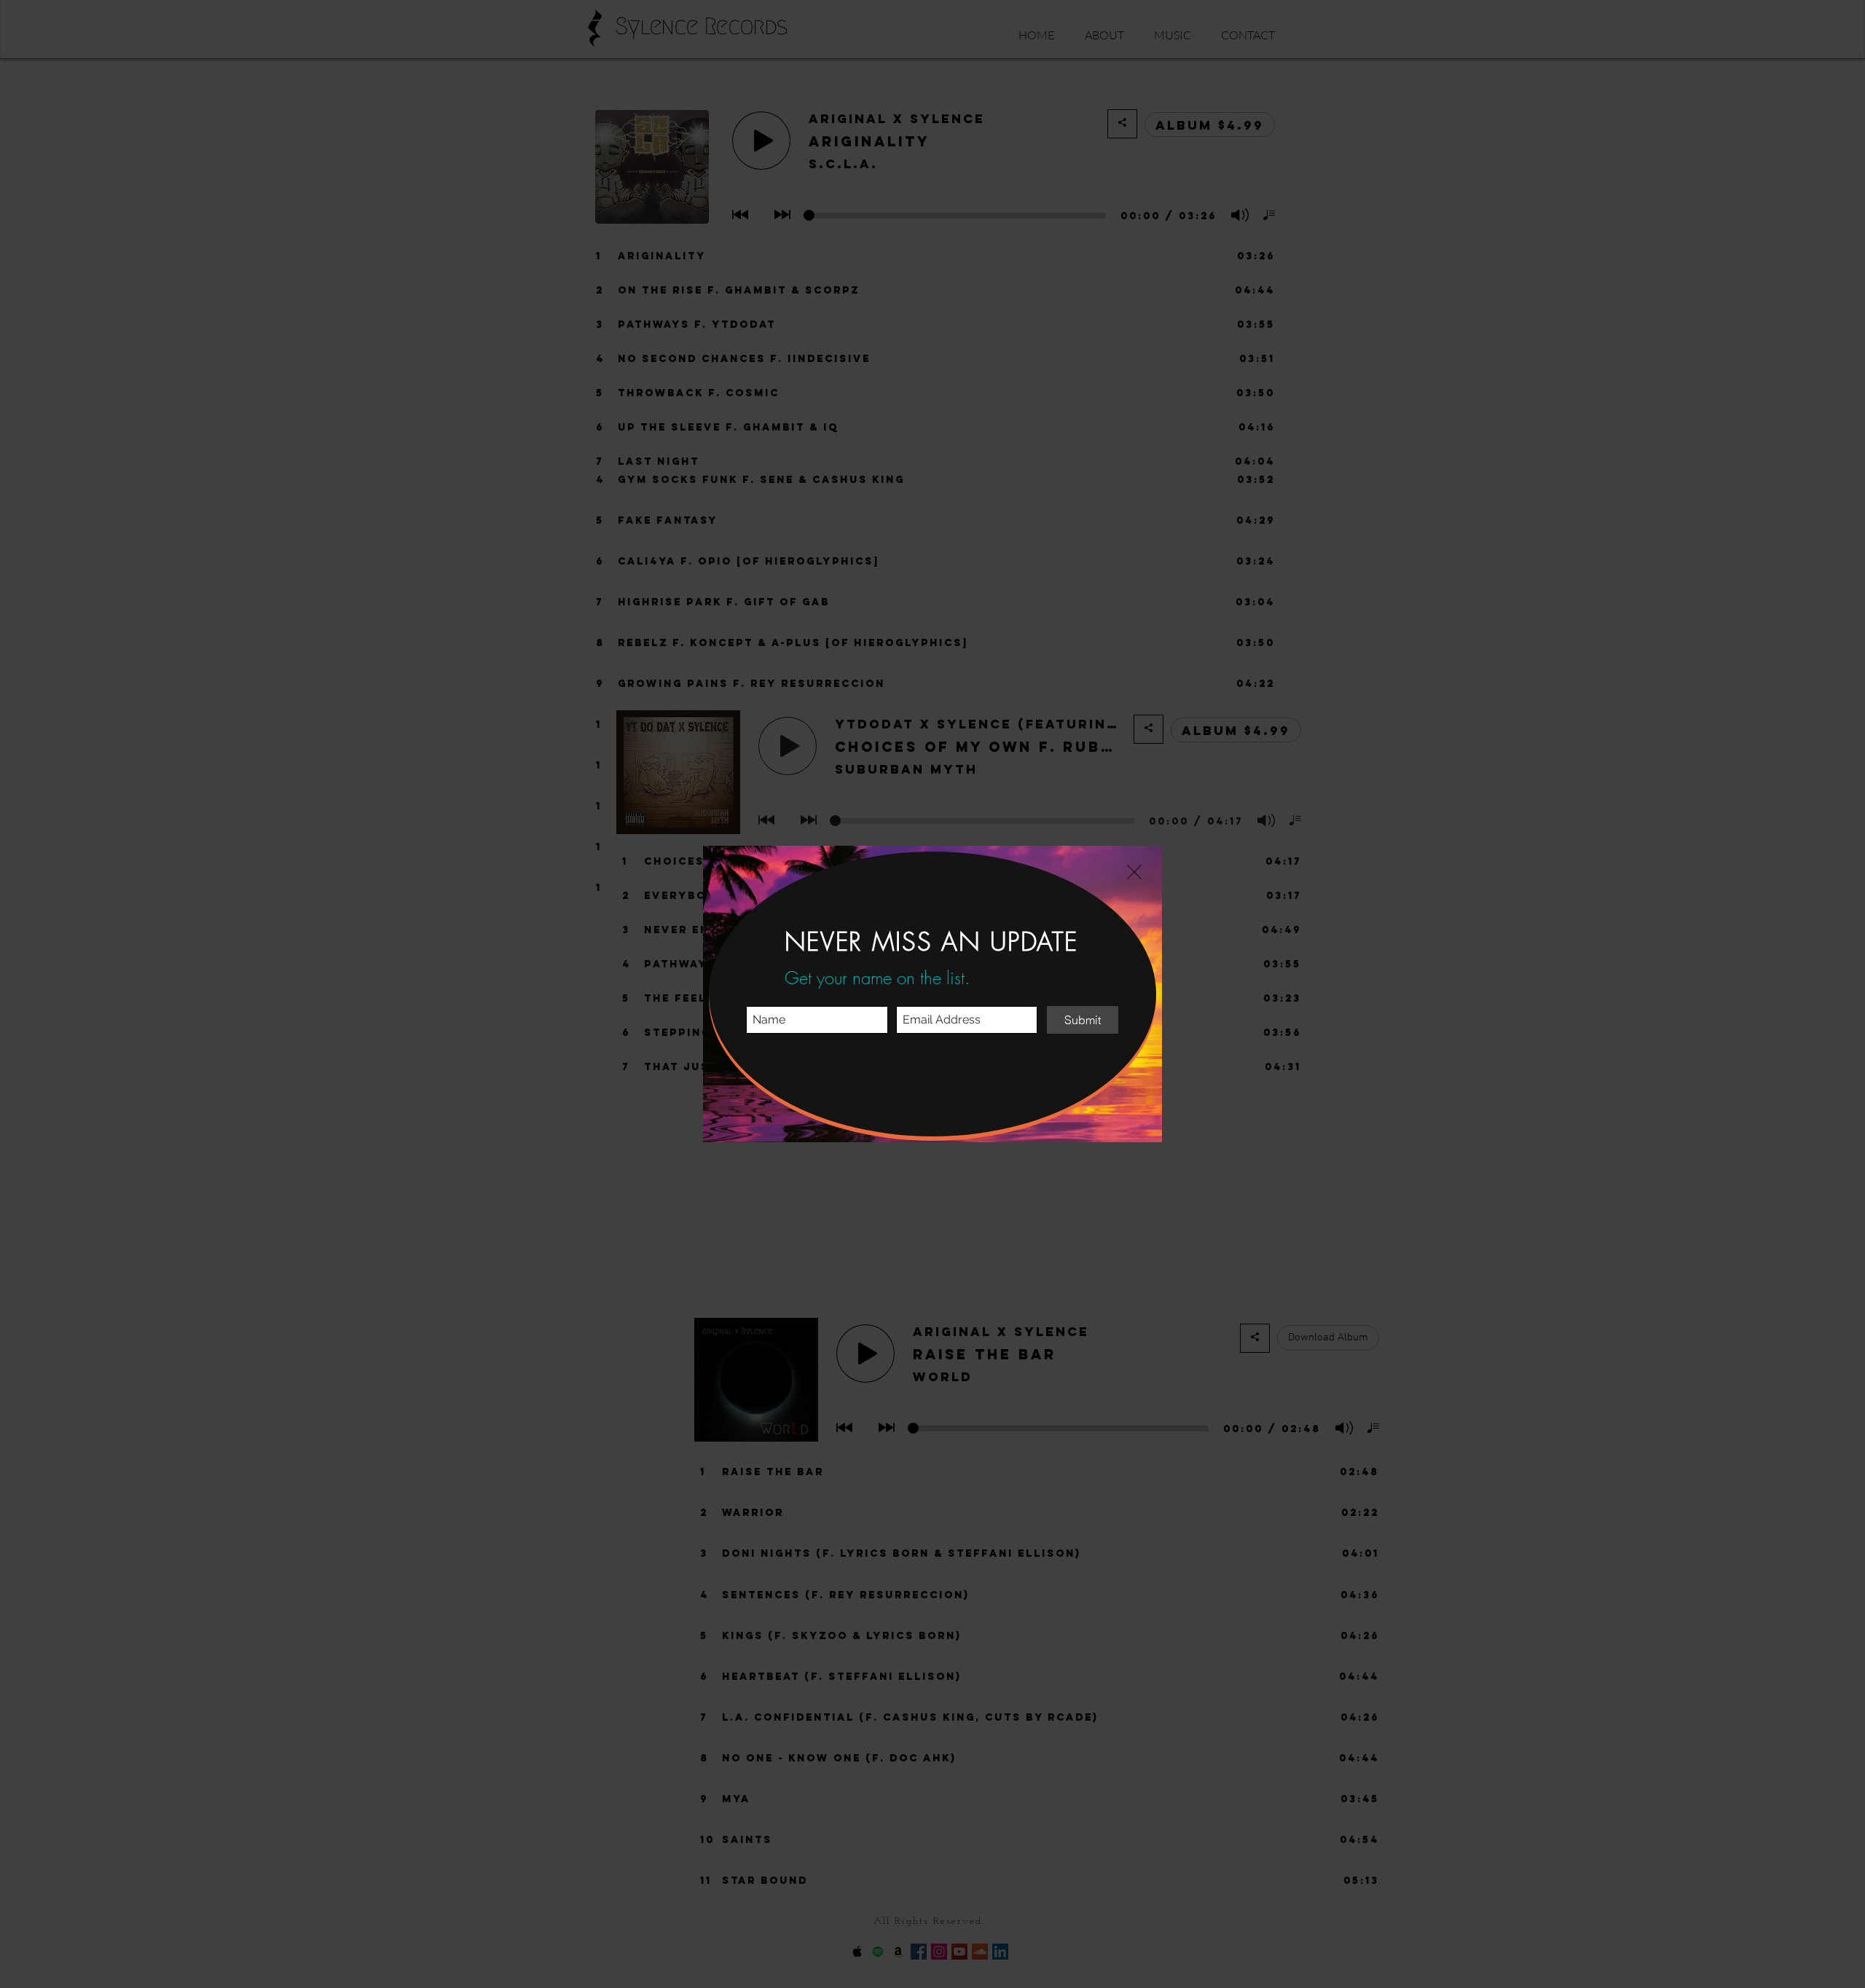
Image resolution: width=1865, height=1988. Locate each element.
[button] (1134, 872)
